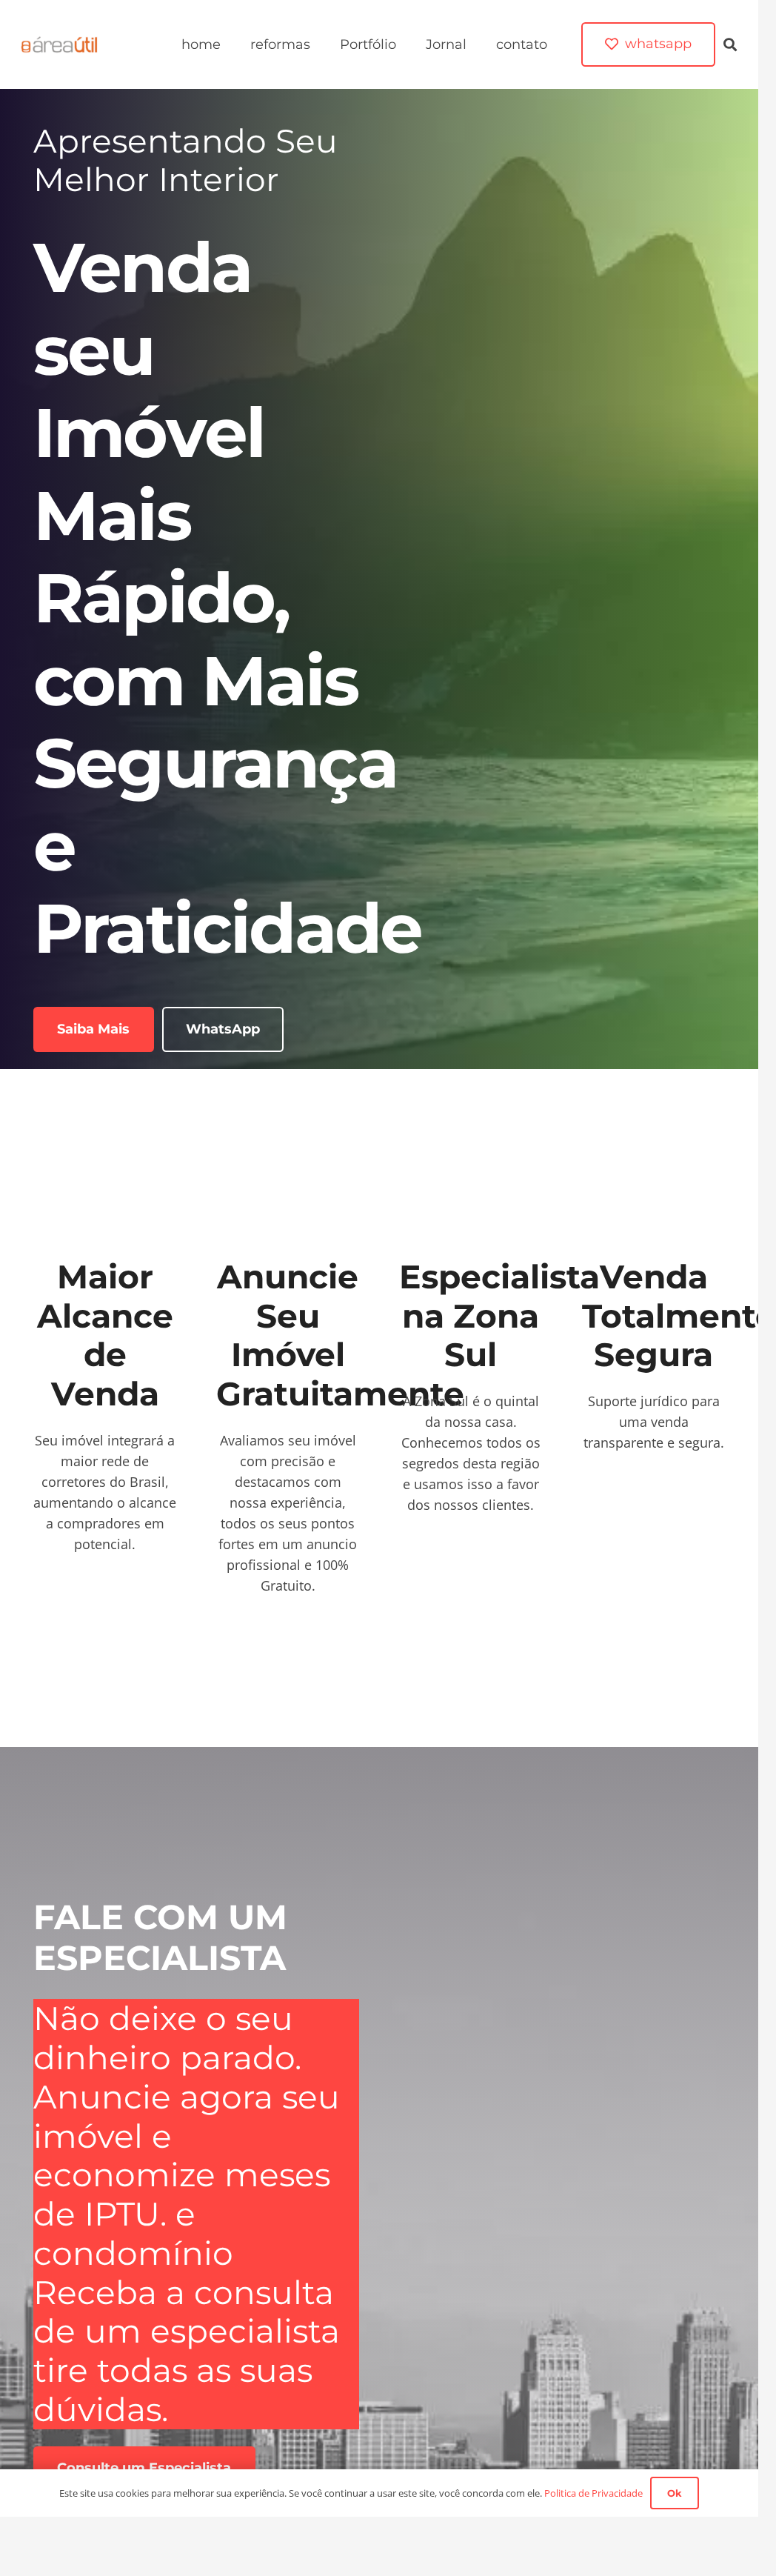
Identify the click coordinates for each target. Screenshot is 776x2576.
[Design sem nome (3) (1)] (60, 44)
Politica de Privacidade (593, 2493)
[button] (730, 44)
